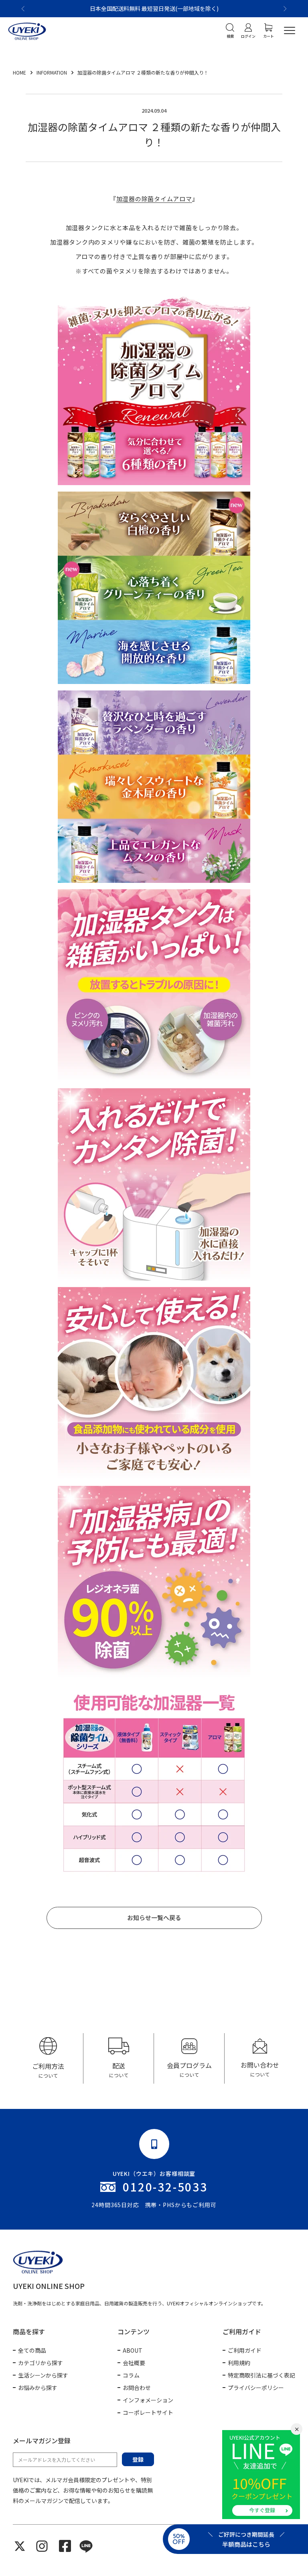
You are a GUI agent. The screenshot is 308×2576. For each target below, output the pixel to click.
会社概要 (134, 2363)
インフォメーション (148, 2400)
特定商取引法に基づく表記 (261, 2375)
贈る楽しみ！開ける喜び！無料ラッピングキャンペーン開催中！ (154, 8)
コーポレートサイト (148, 2412)
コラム (131, 2375)
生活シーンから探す (43, 2375)
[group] (48, 2058)
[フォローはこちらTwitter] (20, 2546)
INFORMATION (52, 72)
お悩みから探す (38, 2388)
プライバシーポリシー (256, 2388)
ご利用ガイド (245, 2350)
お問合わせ (137, 2388)
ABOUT (133, 2350)
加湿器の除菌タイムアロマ (154, 199)
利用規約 (239, 2363)
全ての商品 (32, 2350)
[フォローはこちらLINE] (86, 2546)
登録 (138, 2459)
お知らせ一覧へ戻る (154, 1917)
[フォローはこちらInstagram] (42, 2546)
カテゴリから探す (41, 2363)
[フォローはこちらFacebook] (65, 2546)
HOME (20, 72)
